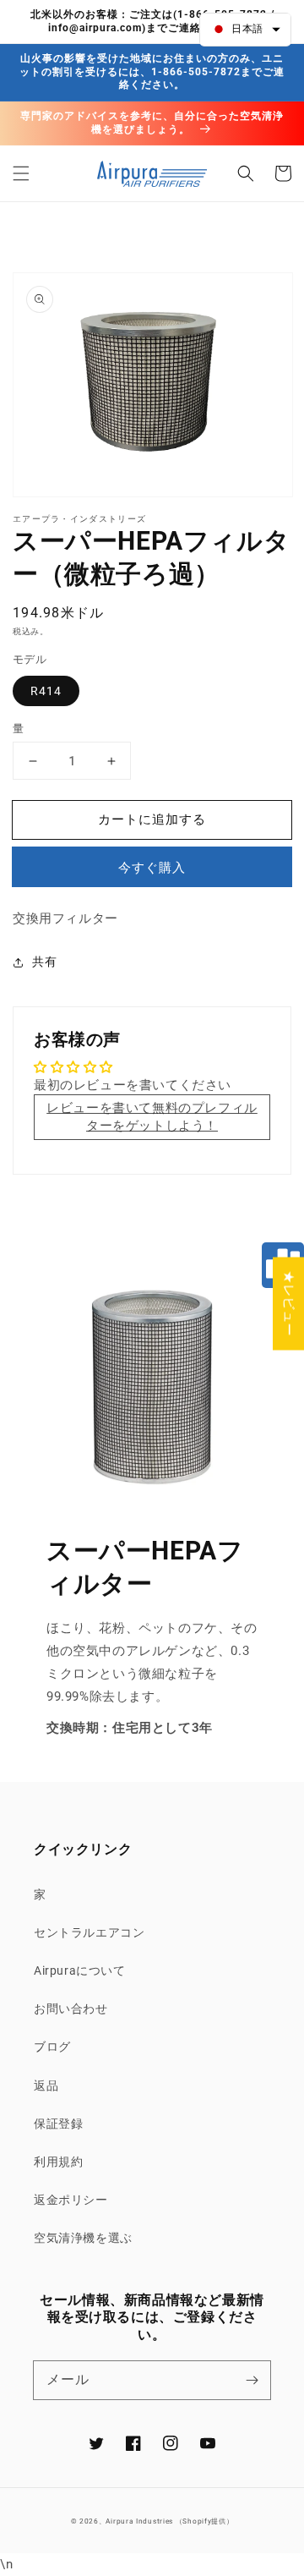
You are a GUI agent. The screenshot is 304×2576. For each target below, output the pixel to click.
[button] (21, 173)
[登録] (252, 2380)
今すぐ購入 (152, 868)
